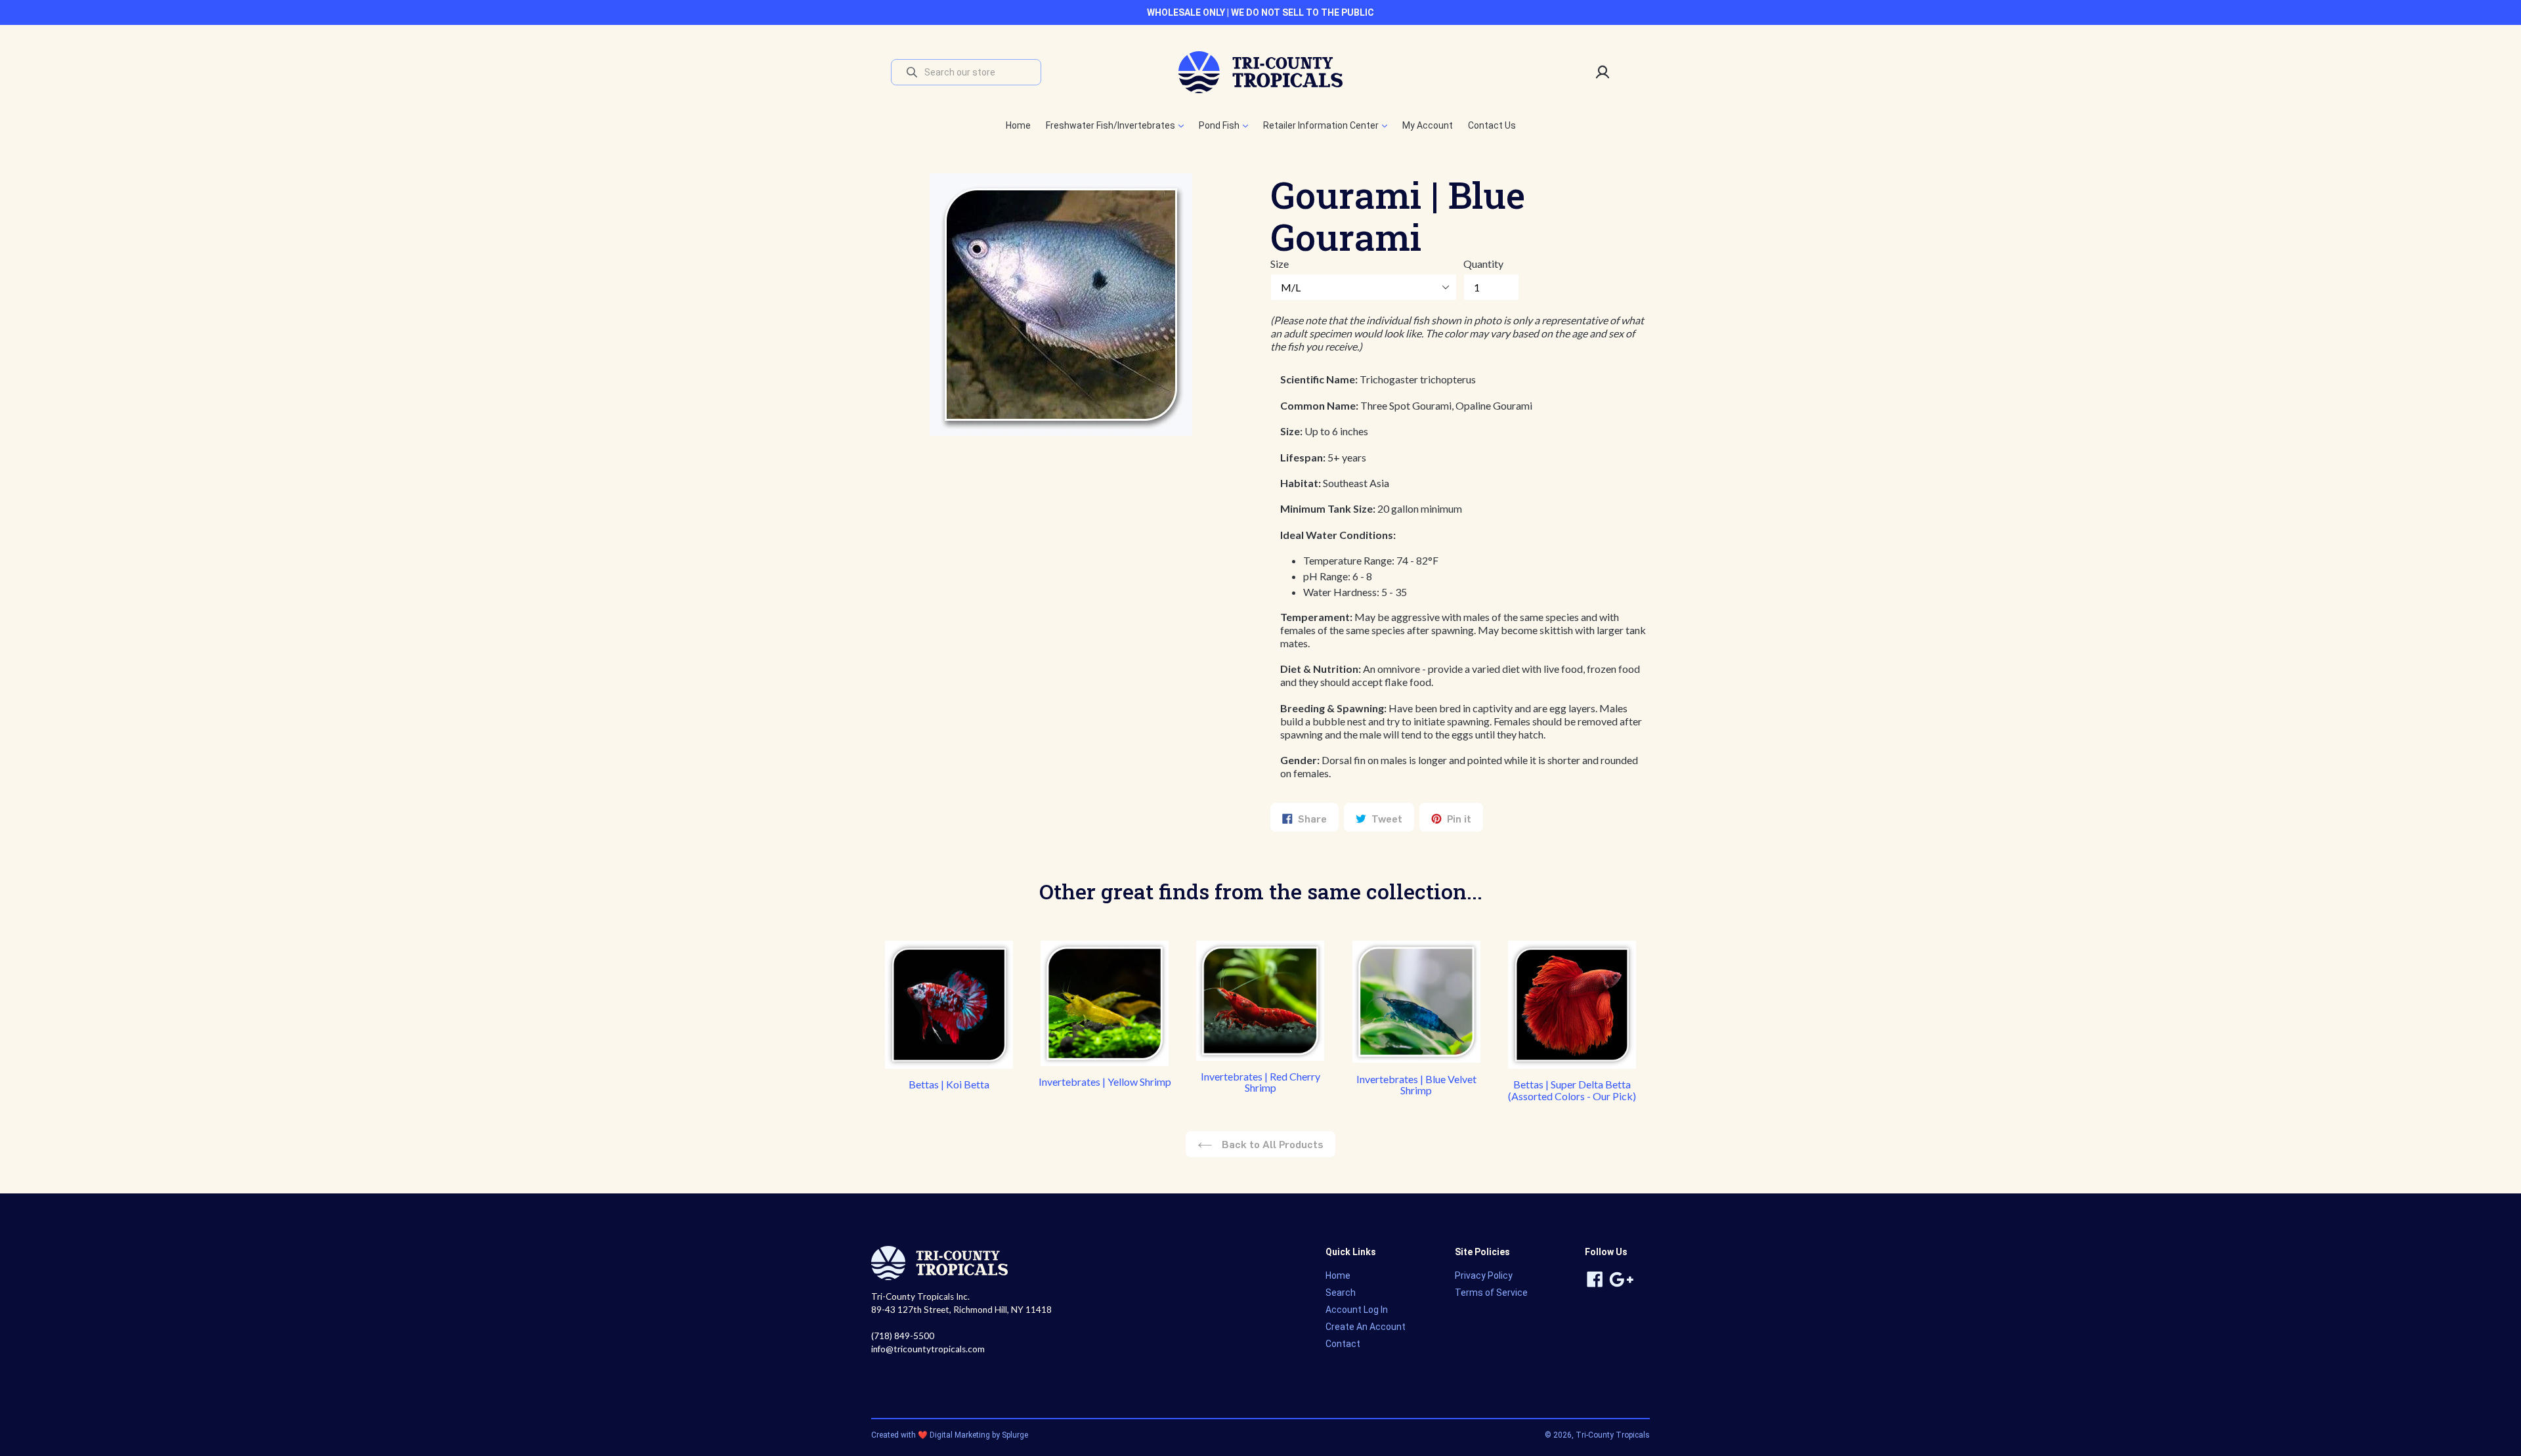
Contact (1343, 1344)
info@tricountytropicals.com (928, 1349)
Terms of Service (1491, 1293)
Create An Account (1366, 1327)
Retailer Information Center (1322, 125)
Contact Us (1492, 125)
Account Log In (1357, 1310)
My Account (1428, 125)
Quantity (1483, 264)
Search (1341, 1293)
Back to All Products (1271, 1144)
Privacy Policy (1484, 1275)
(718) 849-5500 (903, 1336)
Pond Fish (1220, 125)
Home (1018, 125)
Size (1280, 264)
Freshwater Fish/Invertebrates (1111, 125)
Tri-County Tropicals (1613, 1435)
